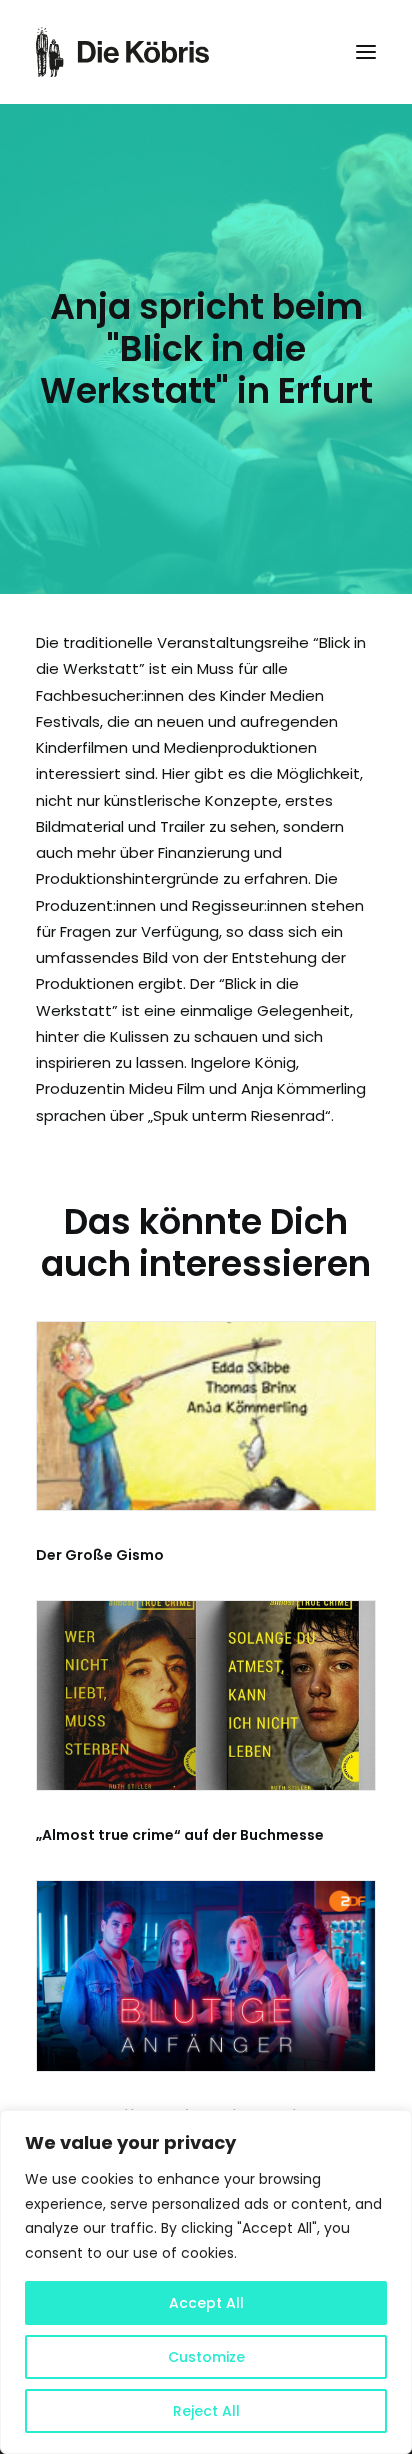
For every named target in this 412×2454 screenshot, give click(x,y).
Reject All (206, 2411)
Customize (206, 2357)
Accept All (206, 2303)
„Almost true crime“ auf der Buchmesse (180, 1835)
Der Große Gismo (100, 1555)
